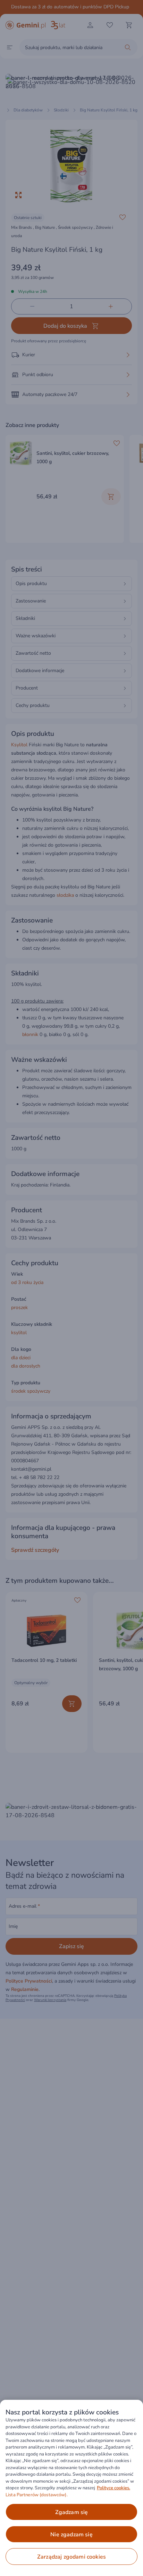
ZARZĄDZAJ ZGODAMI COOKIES (71, 2557)
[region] (71, 2488)
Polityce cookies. (113, 2488)
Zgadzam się (72, 2512)
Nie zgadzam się (71, 2535)
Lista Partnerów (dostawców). (37, 2495)
